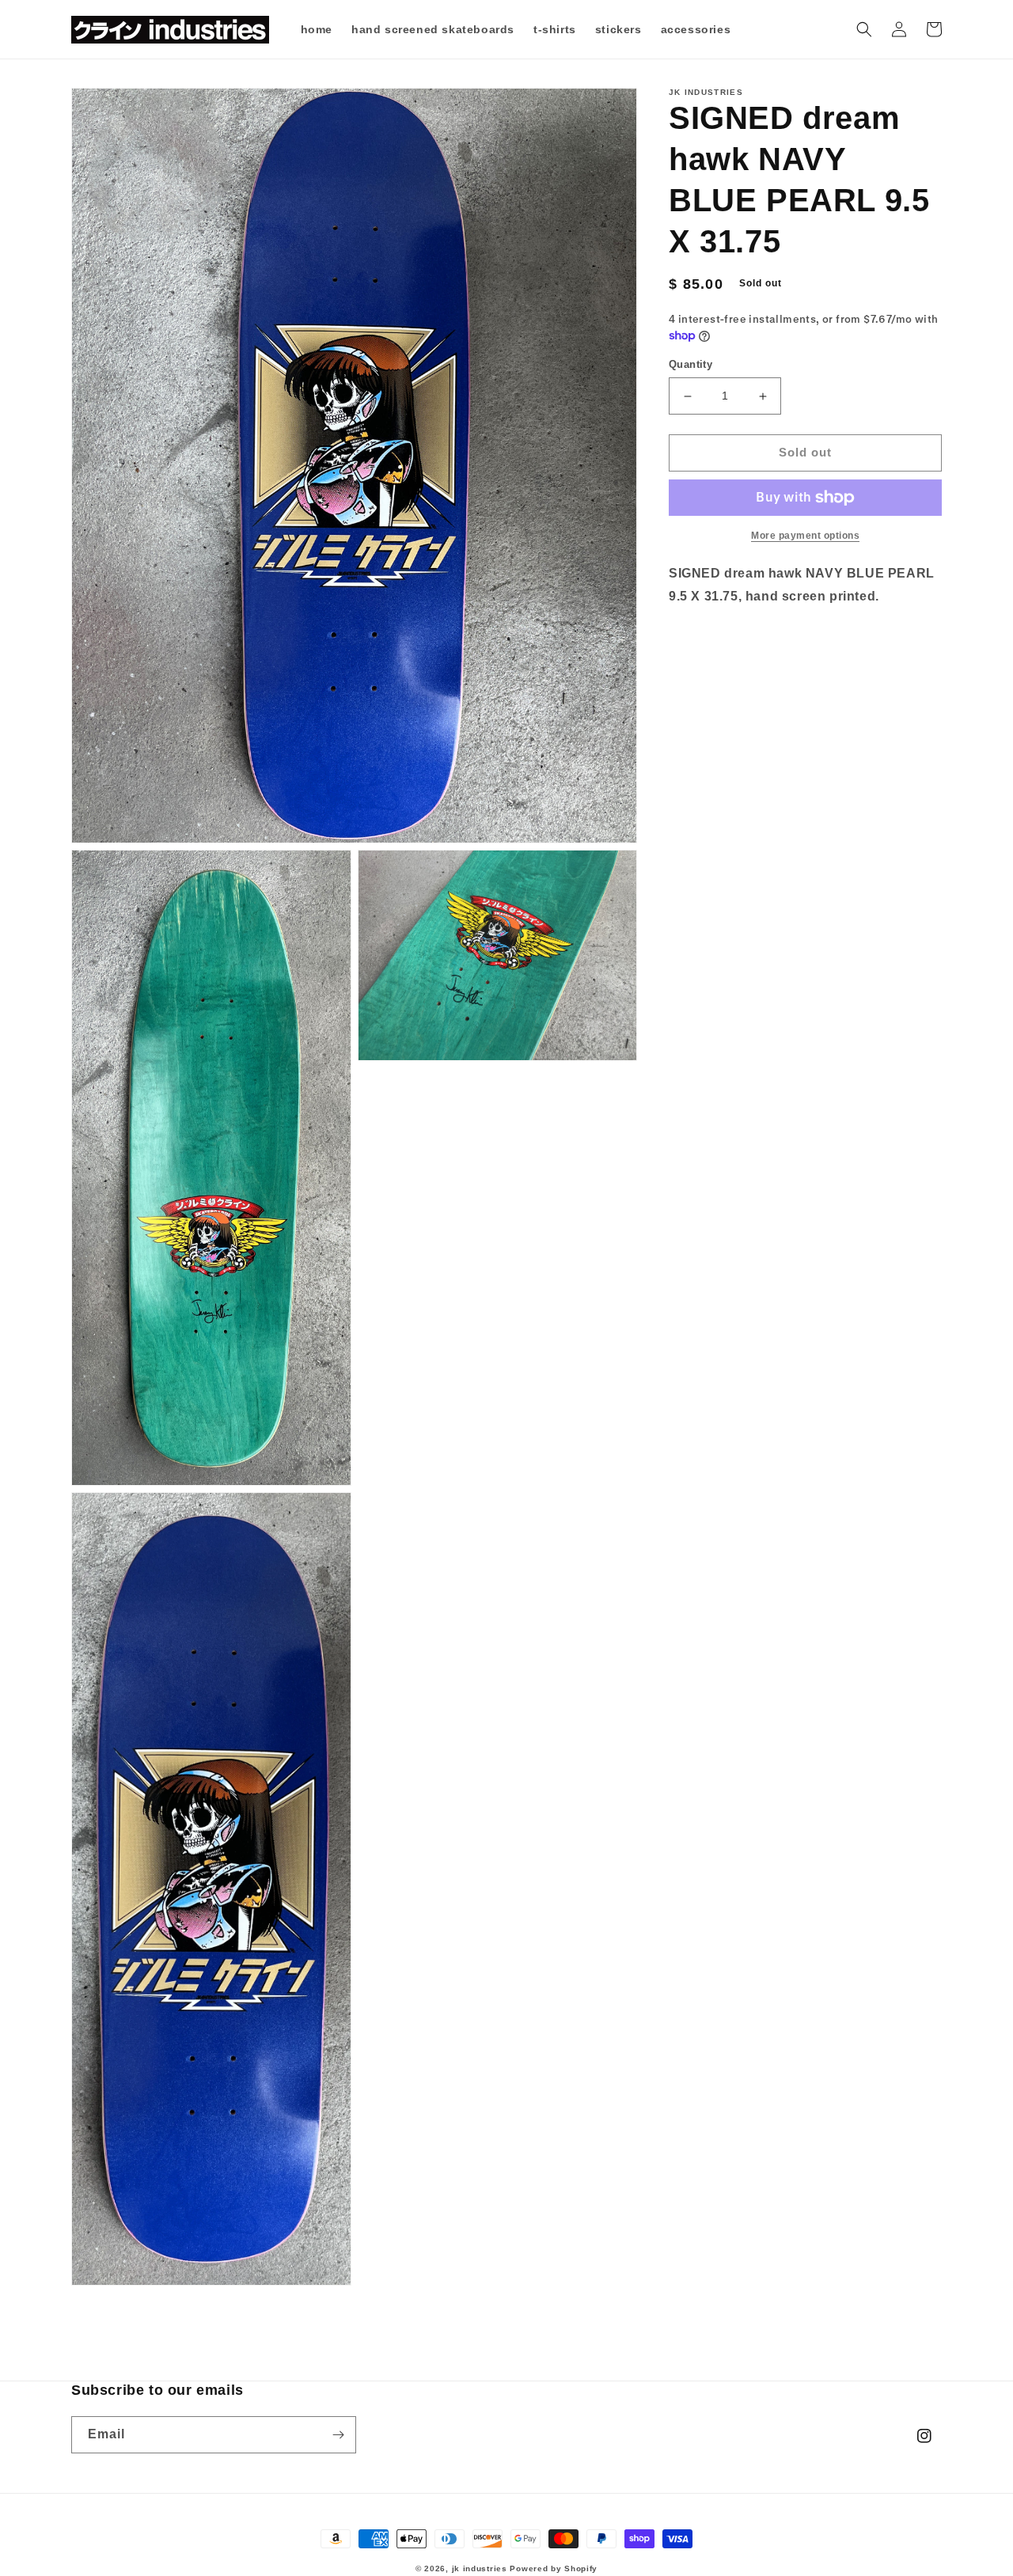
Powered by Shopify (554, 2568)
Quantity (691, 365)
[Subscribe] (338, 2435)
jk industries (480, 2568)
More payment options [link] (805, 536)
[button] (864, 29)
